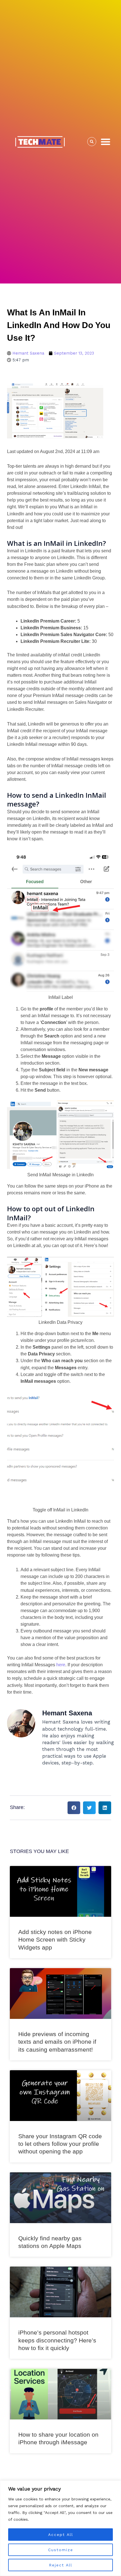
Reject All (61, 2565)
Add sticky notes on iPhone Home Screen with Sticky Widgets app (55, 1940)
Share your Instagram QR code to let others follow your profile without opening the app (60, 2144)
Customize (61, 2550)
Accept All (61, 2535)
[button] (106, 142)
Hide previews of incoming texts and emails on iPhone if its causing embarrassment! (57, 2042)
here (61, 1665)
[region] (60, 2528)
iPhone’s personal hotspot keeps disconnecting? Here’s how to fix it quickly (57, 2340)
